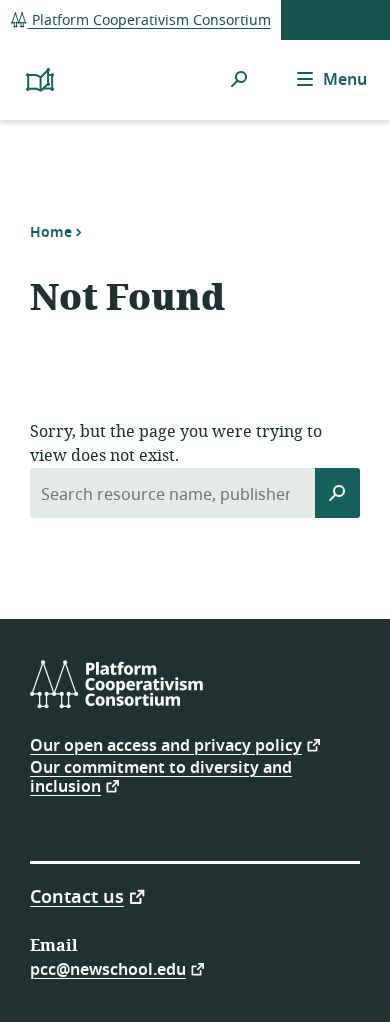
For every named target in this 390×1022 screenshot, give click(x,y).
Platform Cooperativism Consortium (149, 20)
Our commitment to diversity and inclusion (161, 777)
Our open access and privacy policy (166, 744)
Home (51, 232)
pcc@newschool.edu (108, 968)
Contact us (77, 895)
